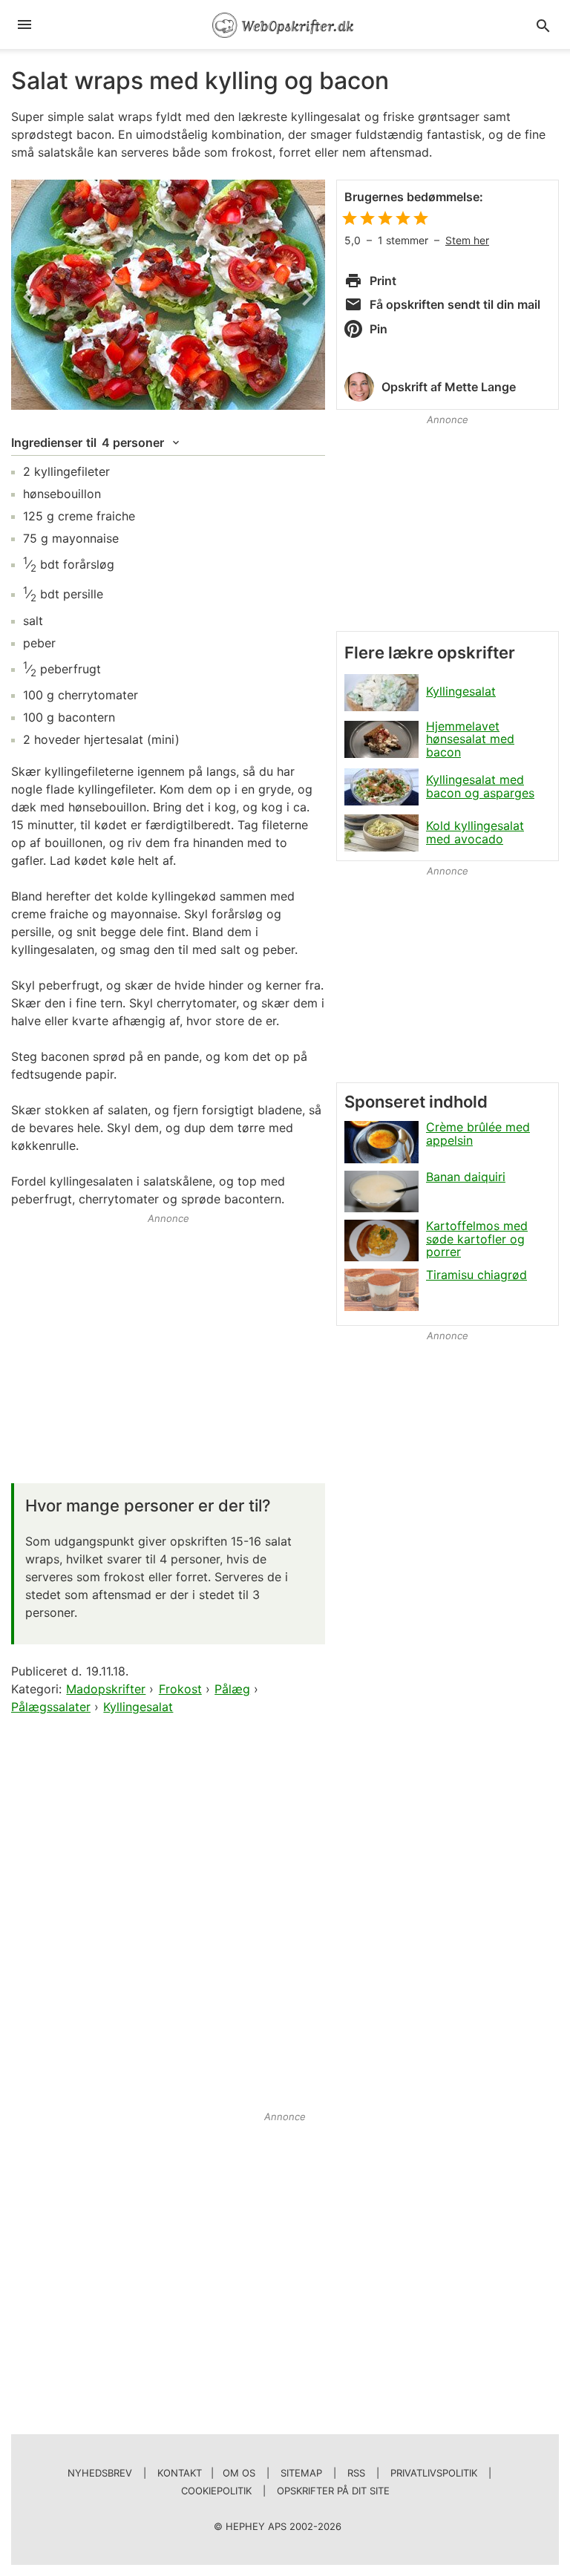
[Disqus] (168, 1909)
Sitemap (301, 2473)
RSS (356, 2473)
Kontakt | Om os (206, 2473)
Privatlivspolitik (434, 2473)
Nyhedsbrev (100, 2473)
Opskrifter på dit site (333, 2491)
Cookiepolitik (216, 2491)
